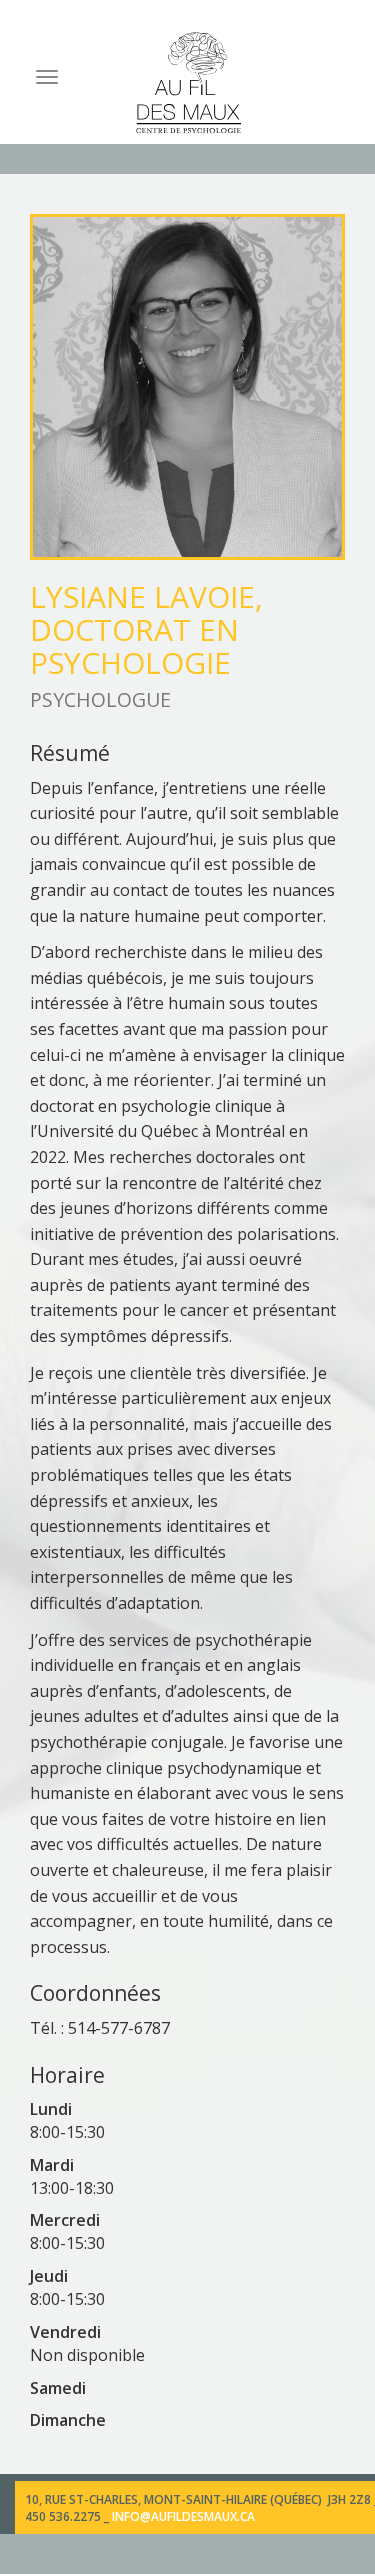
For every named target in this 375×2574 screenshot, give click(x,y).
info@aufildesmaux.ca (183, 2516)
